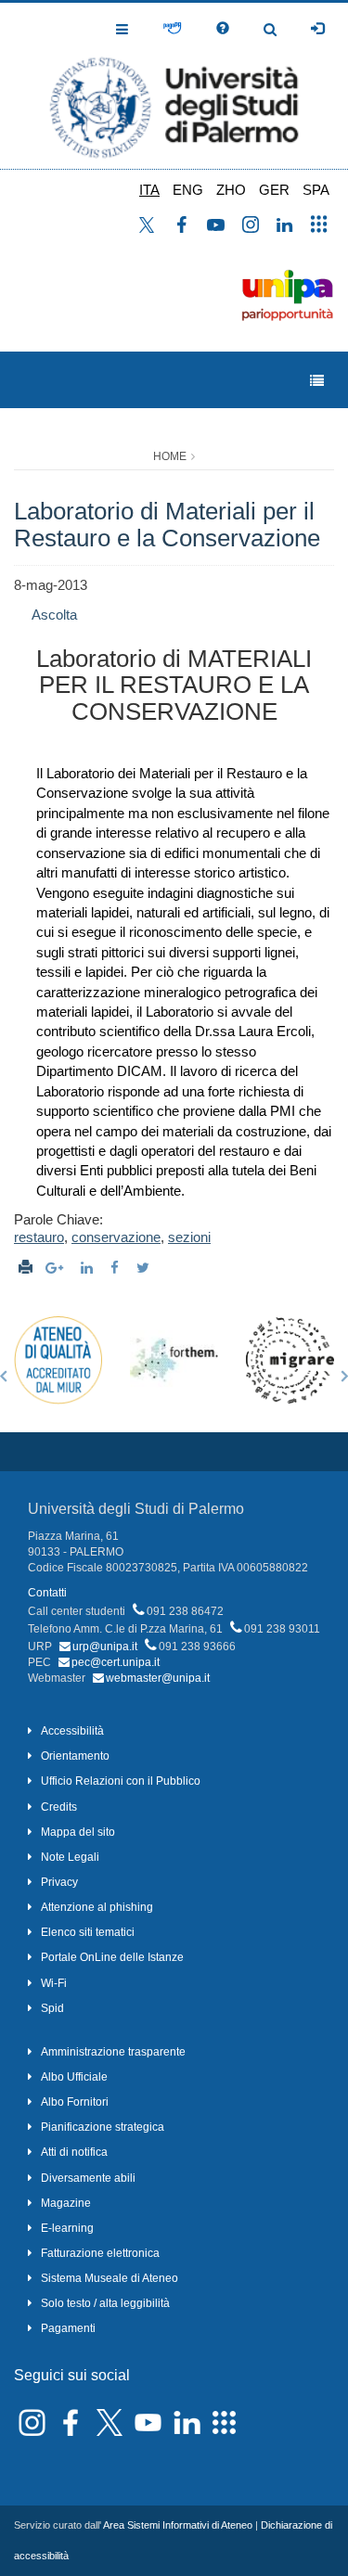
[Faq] (223, 29)
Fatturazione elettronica (100, 2253)
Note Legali (70, 1857)
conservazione (116, 1237)
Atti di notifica (74, 2152)
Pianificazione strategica (103, 2127)
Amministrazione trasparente (113, 2052)
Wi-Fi (54, 1983)
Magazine (66, 2203)
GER (274, 190)
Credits (59, 1807)
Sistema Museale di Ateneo (110, 2278)
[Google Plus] (57, 1268)
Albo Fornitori (75, 2102)
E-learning (67, 2228)
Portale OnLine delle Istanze (112, 1957)
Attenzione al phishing (97, 1907)
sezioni (189, 1237)
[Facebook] (117, 1268)
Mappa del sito (78, 1832)
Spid (52, 2008)
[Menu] (317, 381)
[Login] (317, 29)
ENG (188, 190)
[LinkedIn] (89, 1268)
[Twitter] (145, 1268)
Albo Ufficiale (74, 2077)
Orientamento (75, 1756)
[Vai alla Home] (174, 86)
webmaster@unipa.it (158, 1678)
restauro (39, 1237)
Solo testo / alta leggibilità (105, 2303)
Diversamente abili (88, 2178)
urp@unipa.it (105, 1647)
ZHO (231, 190)
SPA (316, 190)
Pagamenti (68, 2328)
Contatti (47, 1593)
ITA (149, 190)
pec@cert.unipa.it (116, 1662)
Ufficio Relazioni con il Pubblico (121, 1781)
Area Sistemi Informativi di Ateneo (178, 2525)
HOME (170, 456)
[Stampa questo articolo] (26, 1268)
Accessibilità (72, 1731)
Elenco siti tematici (88, 1932)
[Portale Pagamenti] (172, 29)
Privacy (59, 1882)
